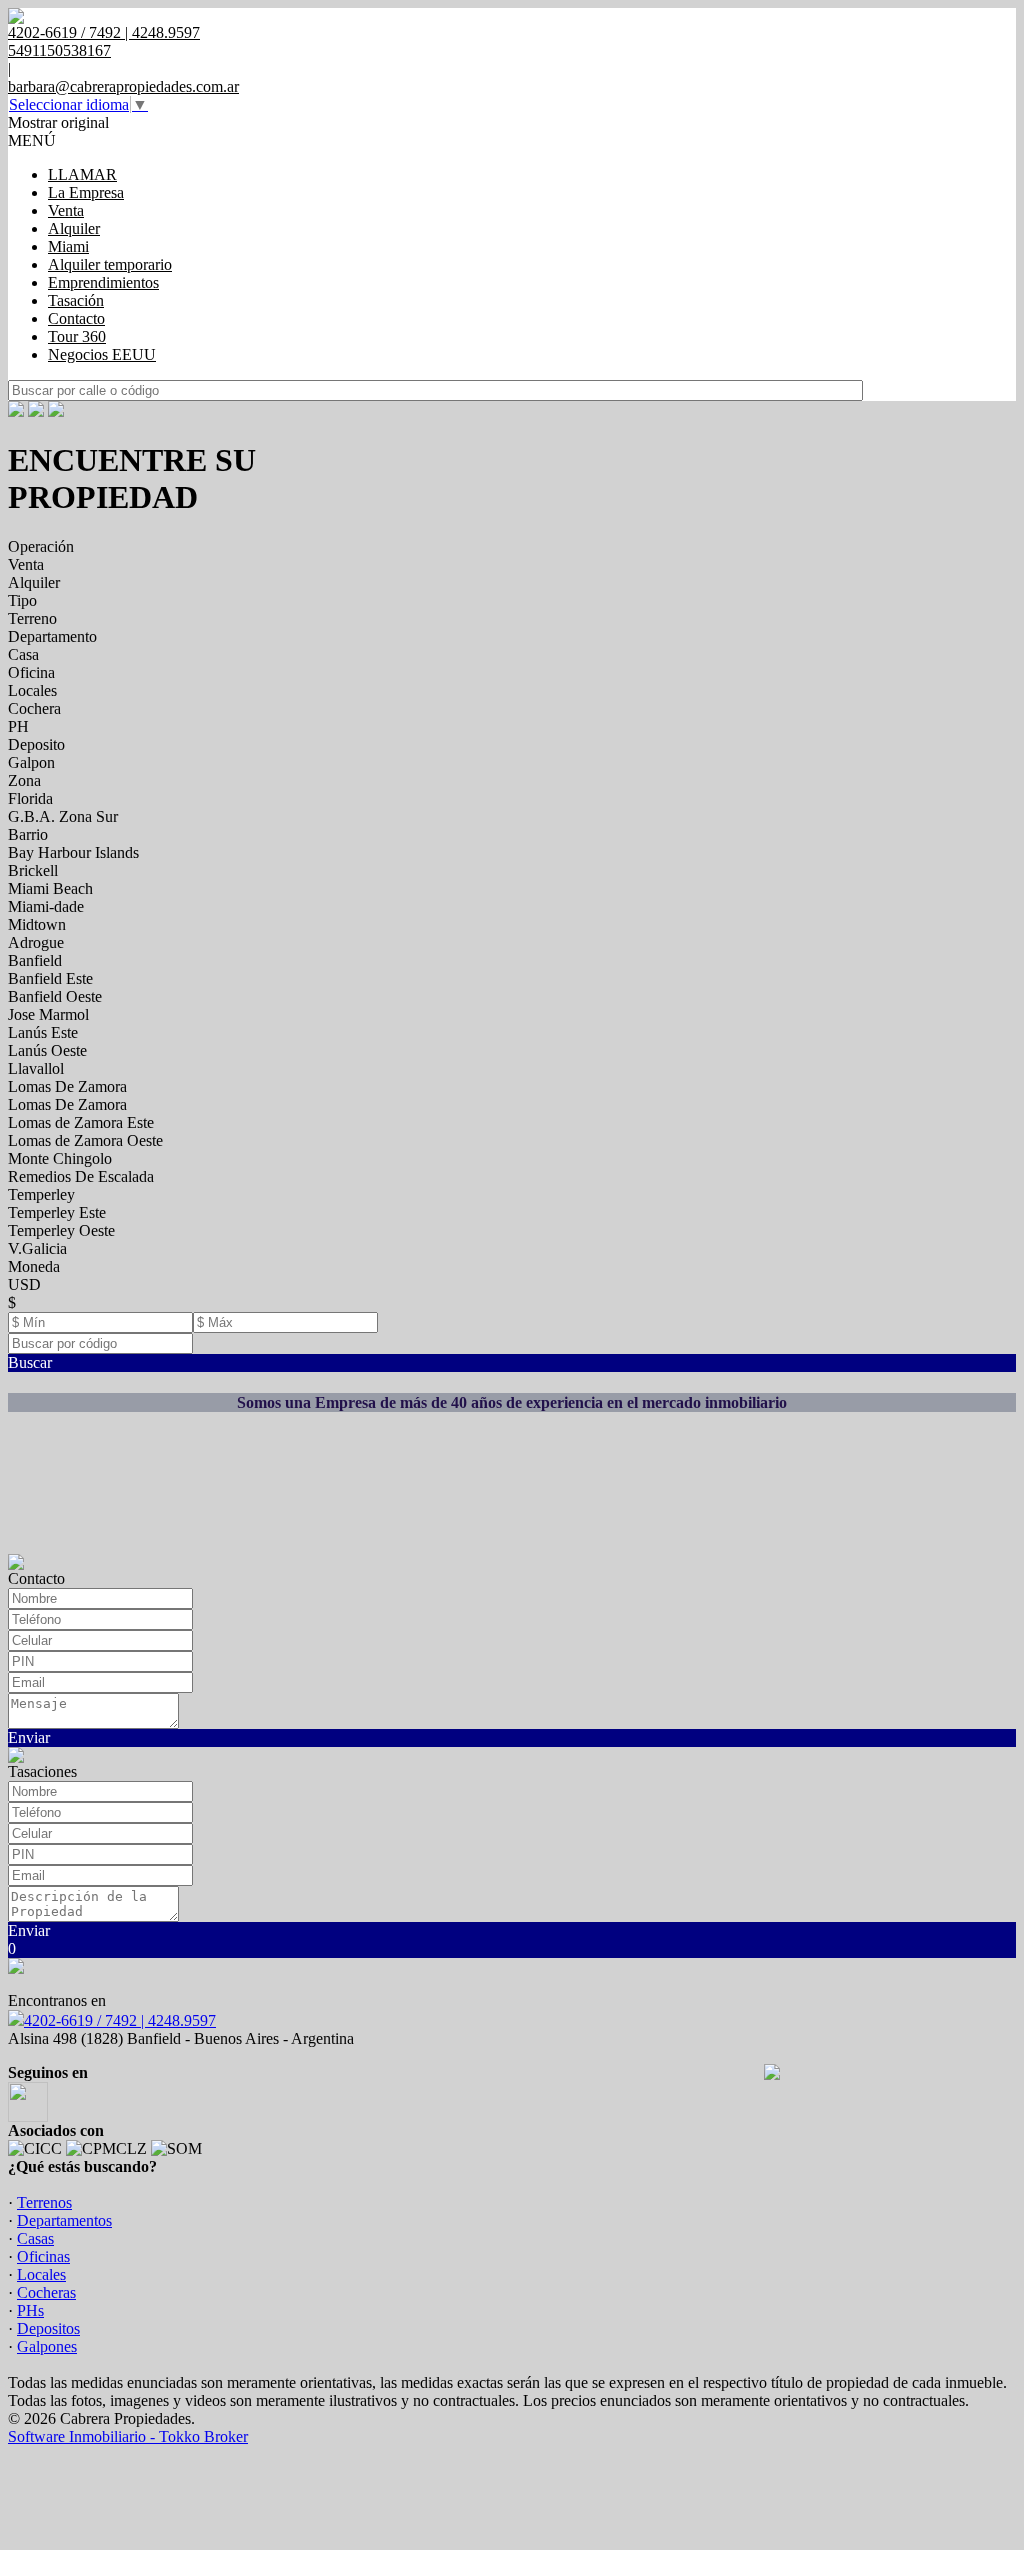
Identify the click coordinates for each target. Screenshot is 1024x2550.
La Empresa (86, 192)
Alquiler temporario (110, 264)
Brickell (33, 870)
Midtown (37, 924)
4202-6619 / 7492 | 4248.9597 (120, 2020)
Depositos (48, 2328)
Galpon (31, 762)
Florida (30, 798)
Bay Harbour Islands (73, 852)
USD (24, 1284)
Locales (32, 690)
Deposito (36, 744)
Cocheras (46, 2292)
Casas (35, 2238)
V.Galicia (37, 1248)
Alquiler (74, 228)
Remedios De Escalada (81, 1176)
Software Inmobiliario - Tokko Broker (128, 2436)
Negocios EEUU (102, 354)
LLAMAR (82, 174)
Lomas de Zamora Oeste (85, 1140)
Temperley (41, 1194)
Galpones (47, 2346)
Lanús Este (43, 1032)
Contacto (76, 318)
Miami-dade (46, 906)
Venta (66, 210)
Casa (23, 654)
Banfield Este (50, 978)
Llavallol (36, 1068)
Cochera (34, 708)
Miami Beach (50, 888)
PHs (30, 2310)
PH (18, 726)
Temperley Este (57, 1212)
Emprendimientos (103, 282)
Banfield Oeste (55, 996)
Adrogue (36, 942)
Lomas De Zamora (67, 1086)
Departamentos (64, 2220)
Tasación (76, 300)
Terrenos (44, 2202)
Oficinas (43, 2256)
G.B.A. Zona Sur (63, 816)
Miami (68, 246)
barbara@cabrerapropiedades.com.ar (123, 86)
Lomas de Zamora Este (81, 1122)
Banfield (35, 960)
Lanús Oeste (47, 1050)
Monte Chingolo (60, 1158)
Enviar (29, 1737)
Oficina (31, 672)
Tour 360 (77, 336)
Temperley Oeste (61, 1230)
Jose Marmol (48, 1014)
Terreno (32, 618)
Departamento (52, 636)
